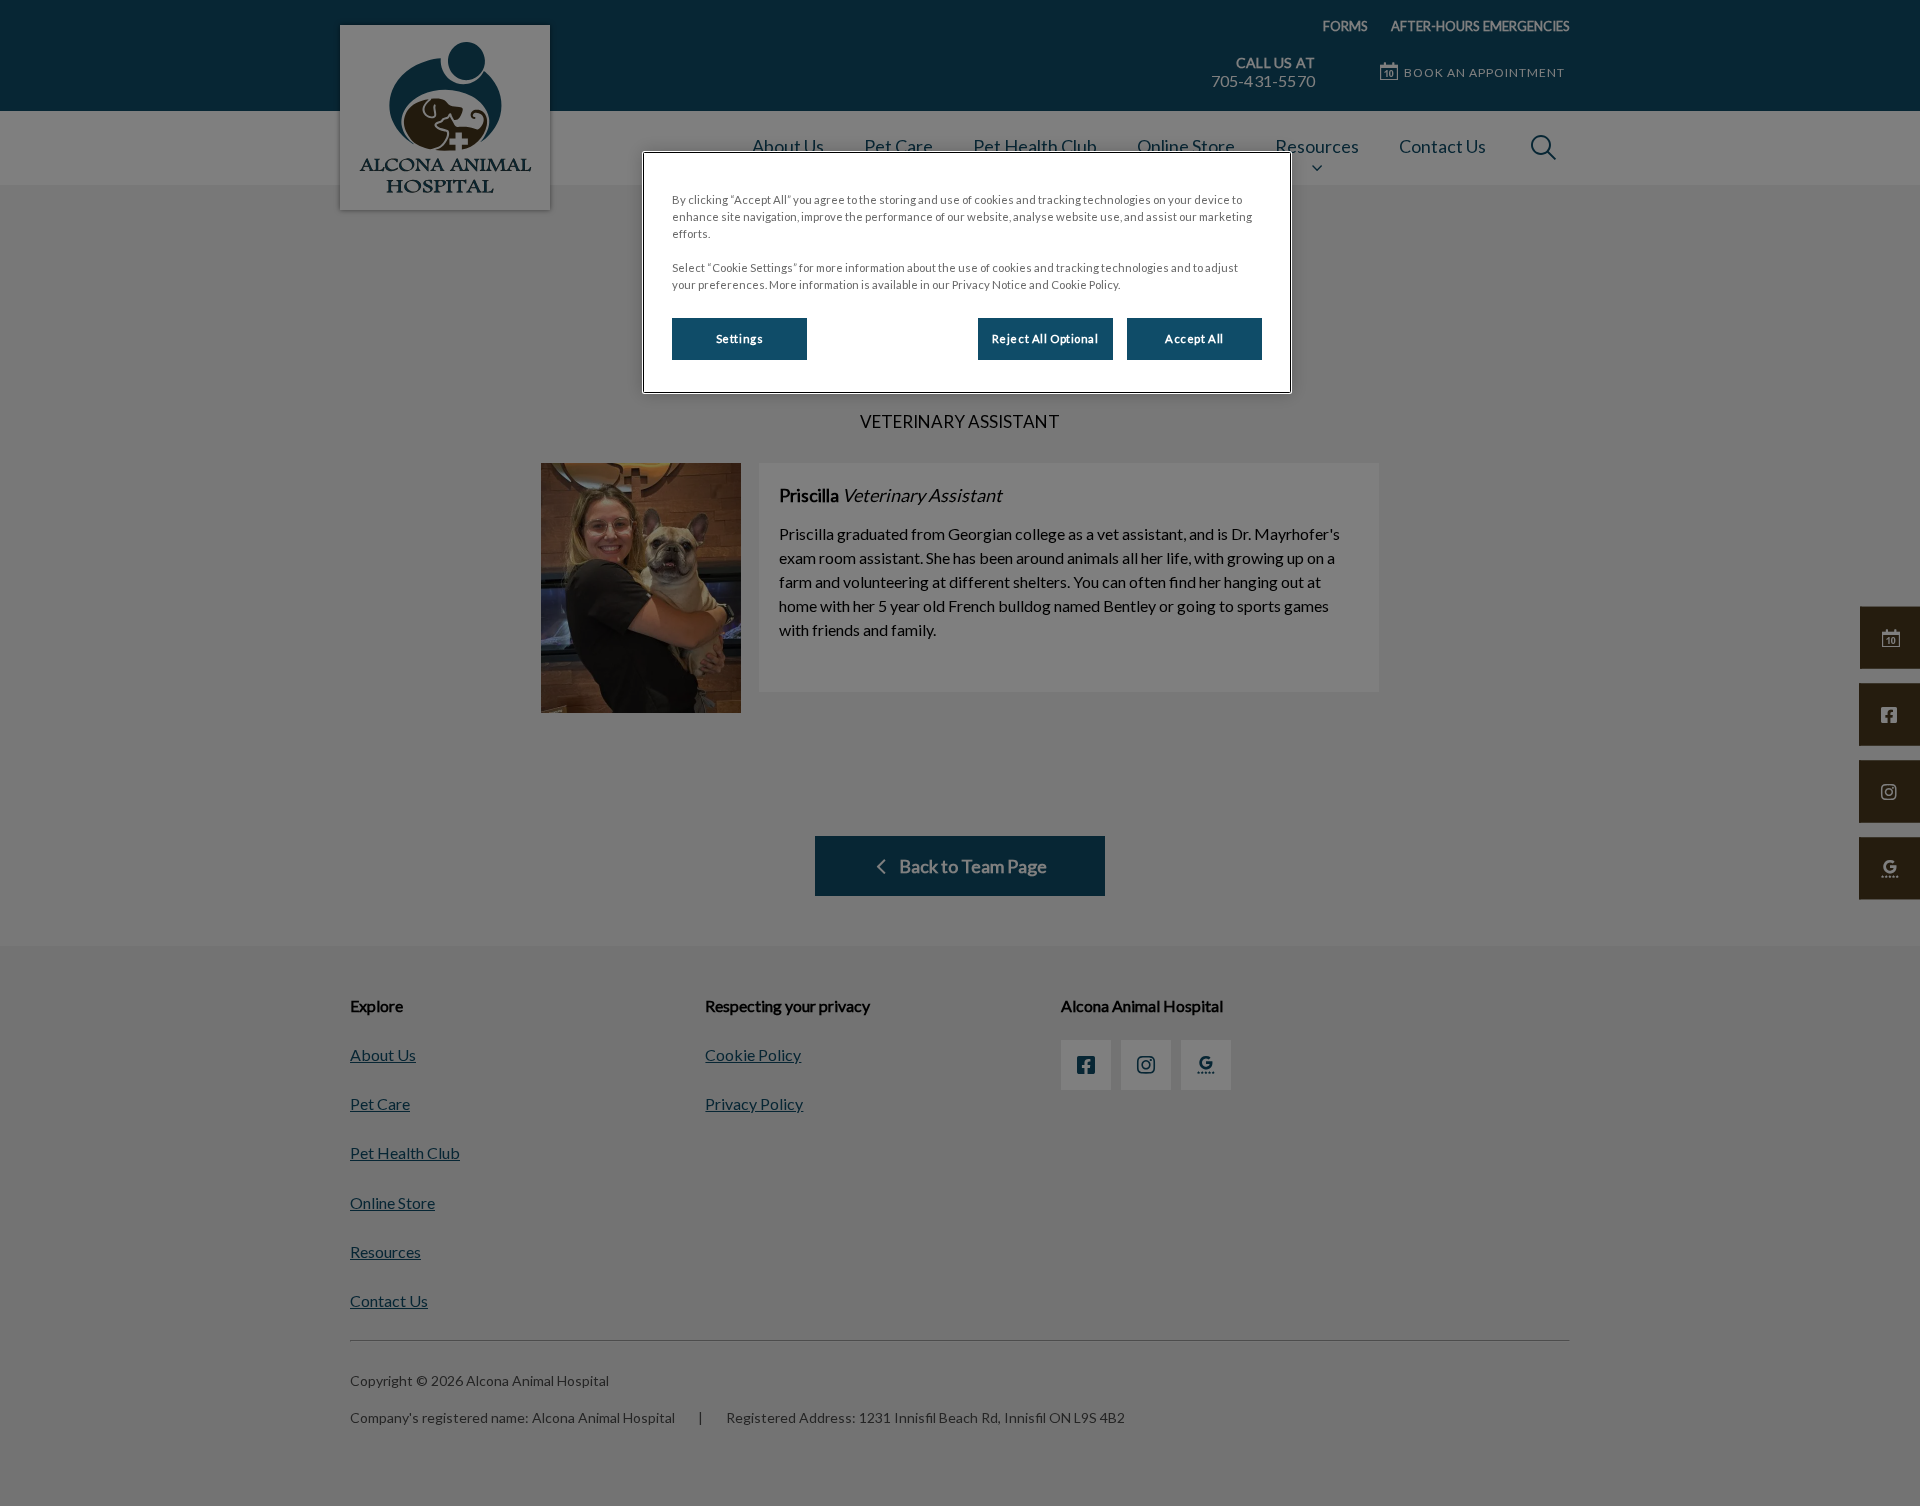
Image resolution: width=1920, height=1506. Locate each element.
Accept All (1194, 338)
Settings (740, 338)
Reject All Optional (1045, 338)
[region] (967, 272)
